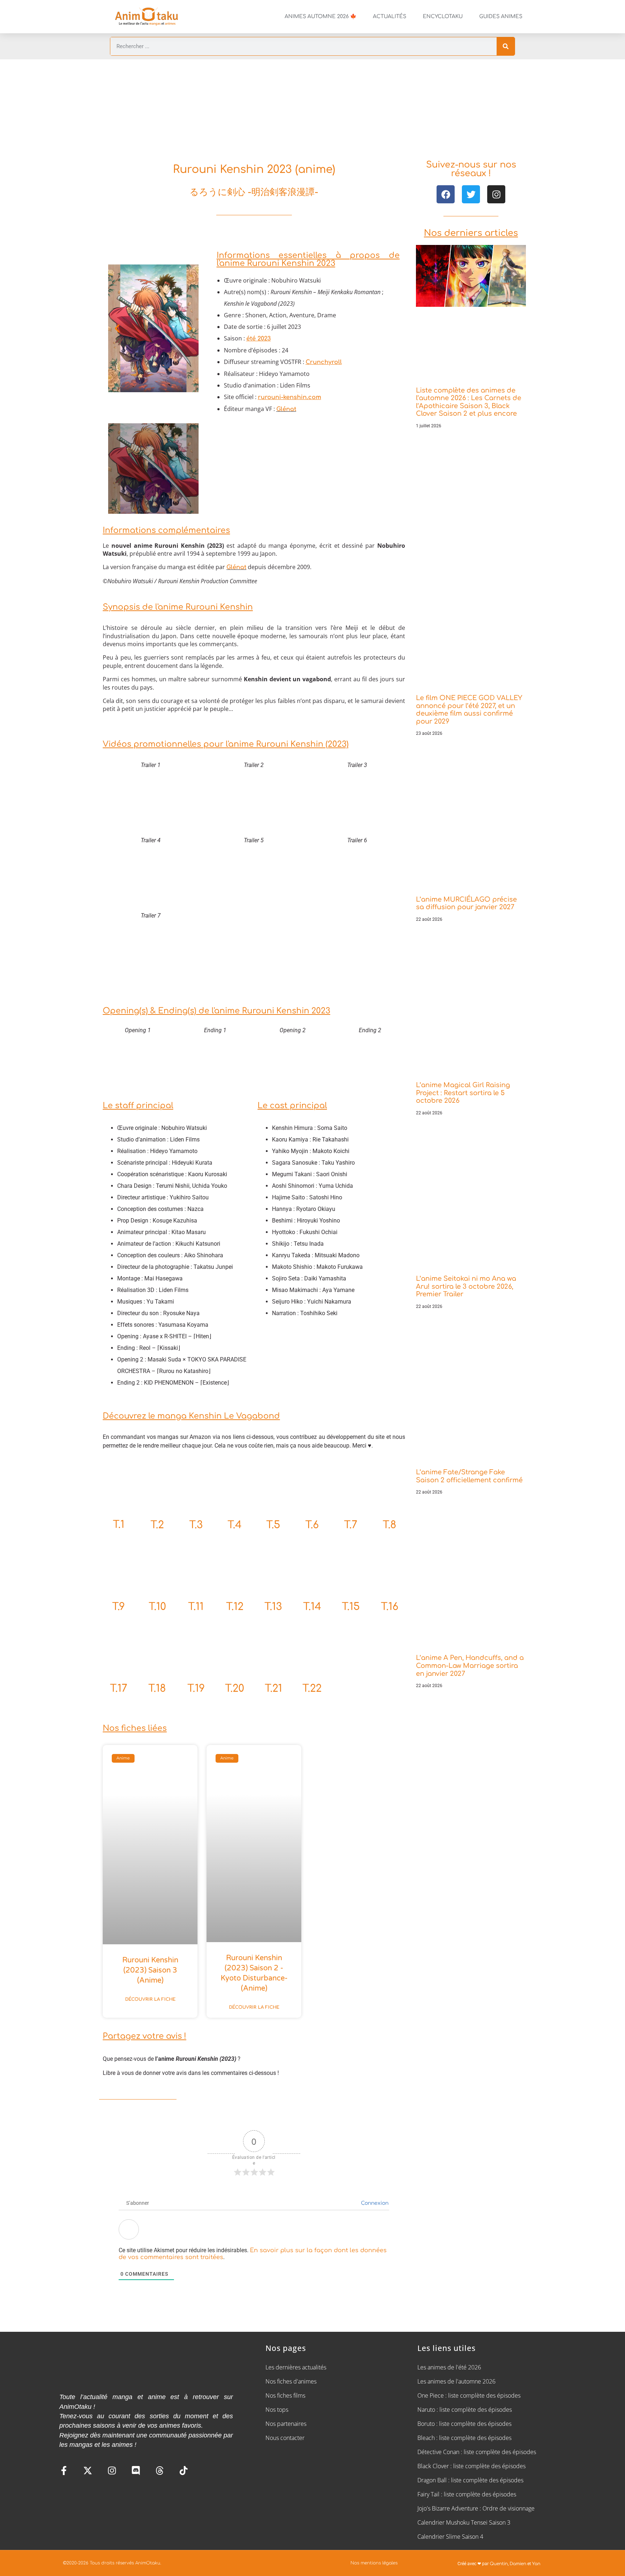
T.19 (196, 1689)
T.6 (312, 1525)
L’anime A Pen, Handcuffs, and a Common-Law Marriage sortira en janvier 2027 (470, 1666)
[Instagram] (496, 194)
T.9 (118, 1607)
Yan (536, 2564)
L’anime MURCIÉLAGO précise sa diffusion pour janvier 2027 (466, 903)
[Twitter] (471, 194)
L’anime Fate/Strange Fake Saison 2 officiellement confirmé (469, 1476)
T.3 (196, 1525)
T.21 (273, 1689)
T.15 (351, 1607)
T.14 (312, 1607)
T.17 (119, 1689)
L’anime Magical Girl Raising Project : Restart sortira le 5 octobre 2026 (463, 1093)
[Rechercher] (506, 46)
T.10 (157, 1607)
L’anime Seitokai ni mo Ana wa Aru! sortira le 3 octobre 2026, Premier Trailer (466, 1286)
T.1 (119, 1525)
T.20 (235, 1689)
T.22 (312, 1689)
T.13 (273, 1607)
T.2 (157, 1525)
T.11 (196, 1607)
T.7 (351, 1525)
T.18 (157, 1689)
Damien (518, 2564)
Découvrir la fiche (150, 1999)
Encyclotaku (443, 16)
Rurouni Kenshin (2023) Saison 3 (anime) (150, 1970)
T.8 (390, 1525)
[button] (117, 329)
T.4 (235, 1525)
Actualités (390, 16)
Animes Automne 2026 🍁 (320, 16)
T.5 (273, 1525)
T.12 (235, 1607)
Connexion (374, 2203)
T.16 (390, 1607)
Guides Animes (501, 16)
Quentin (499, 2564)
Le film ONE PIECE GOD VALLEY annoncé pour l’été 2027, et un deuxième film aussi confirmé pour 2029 (469, 710)
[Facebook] (446, 194)
